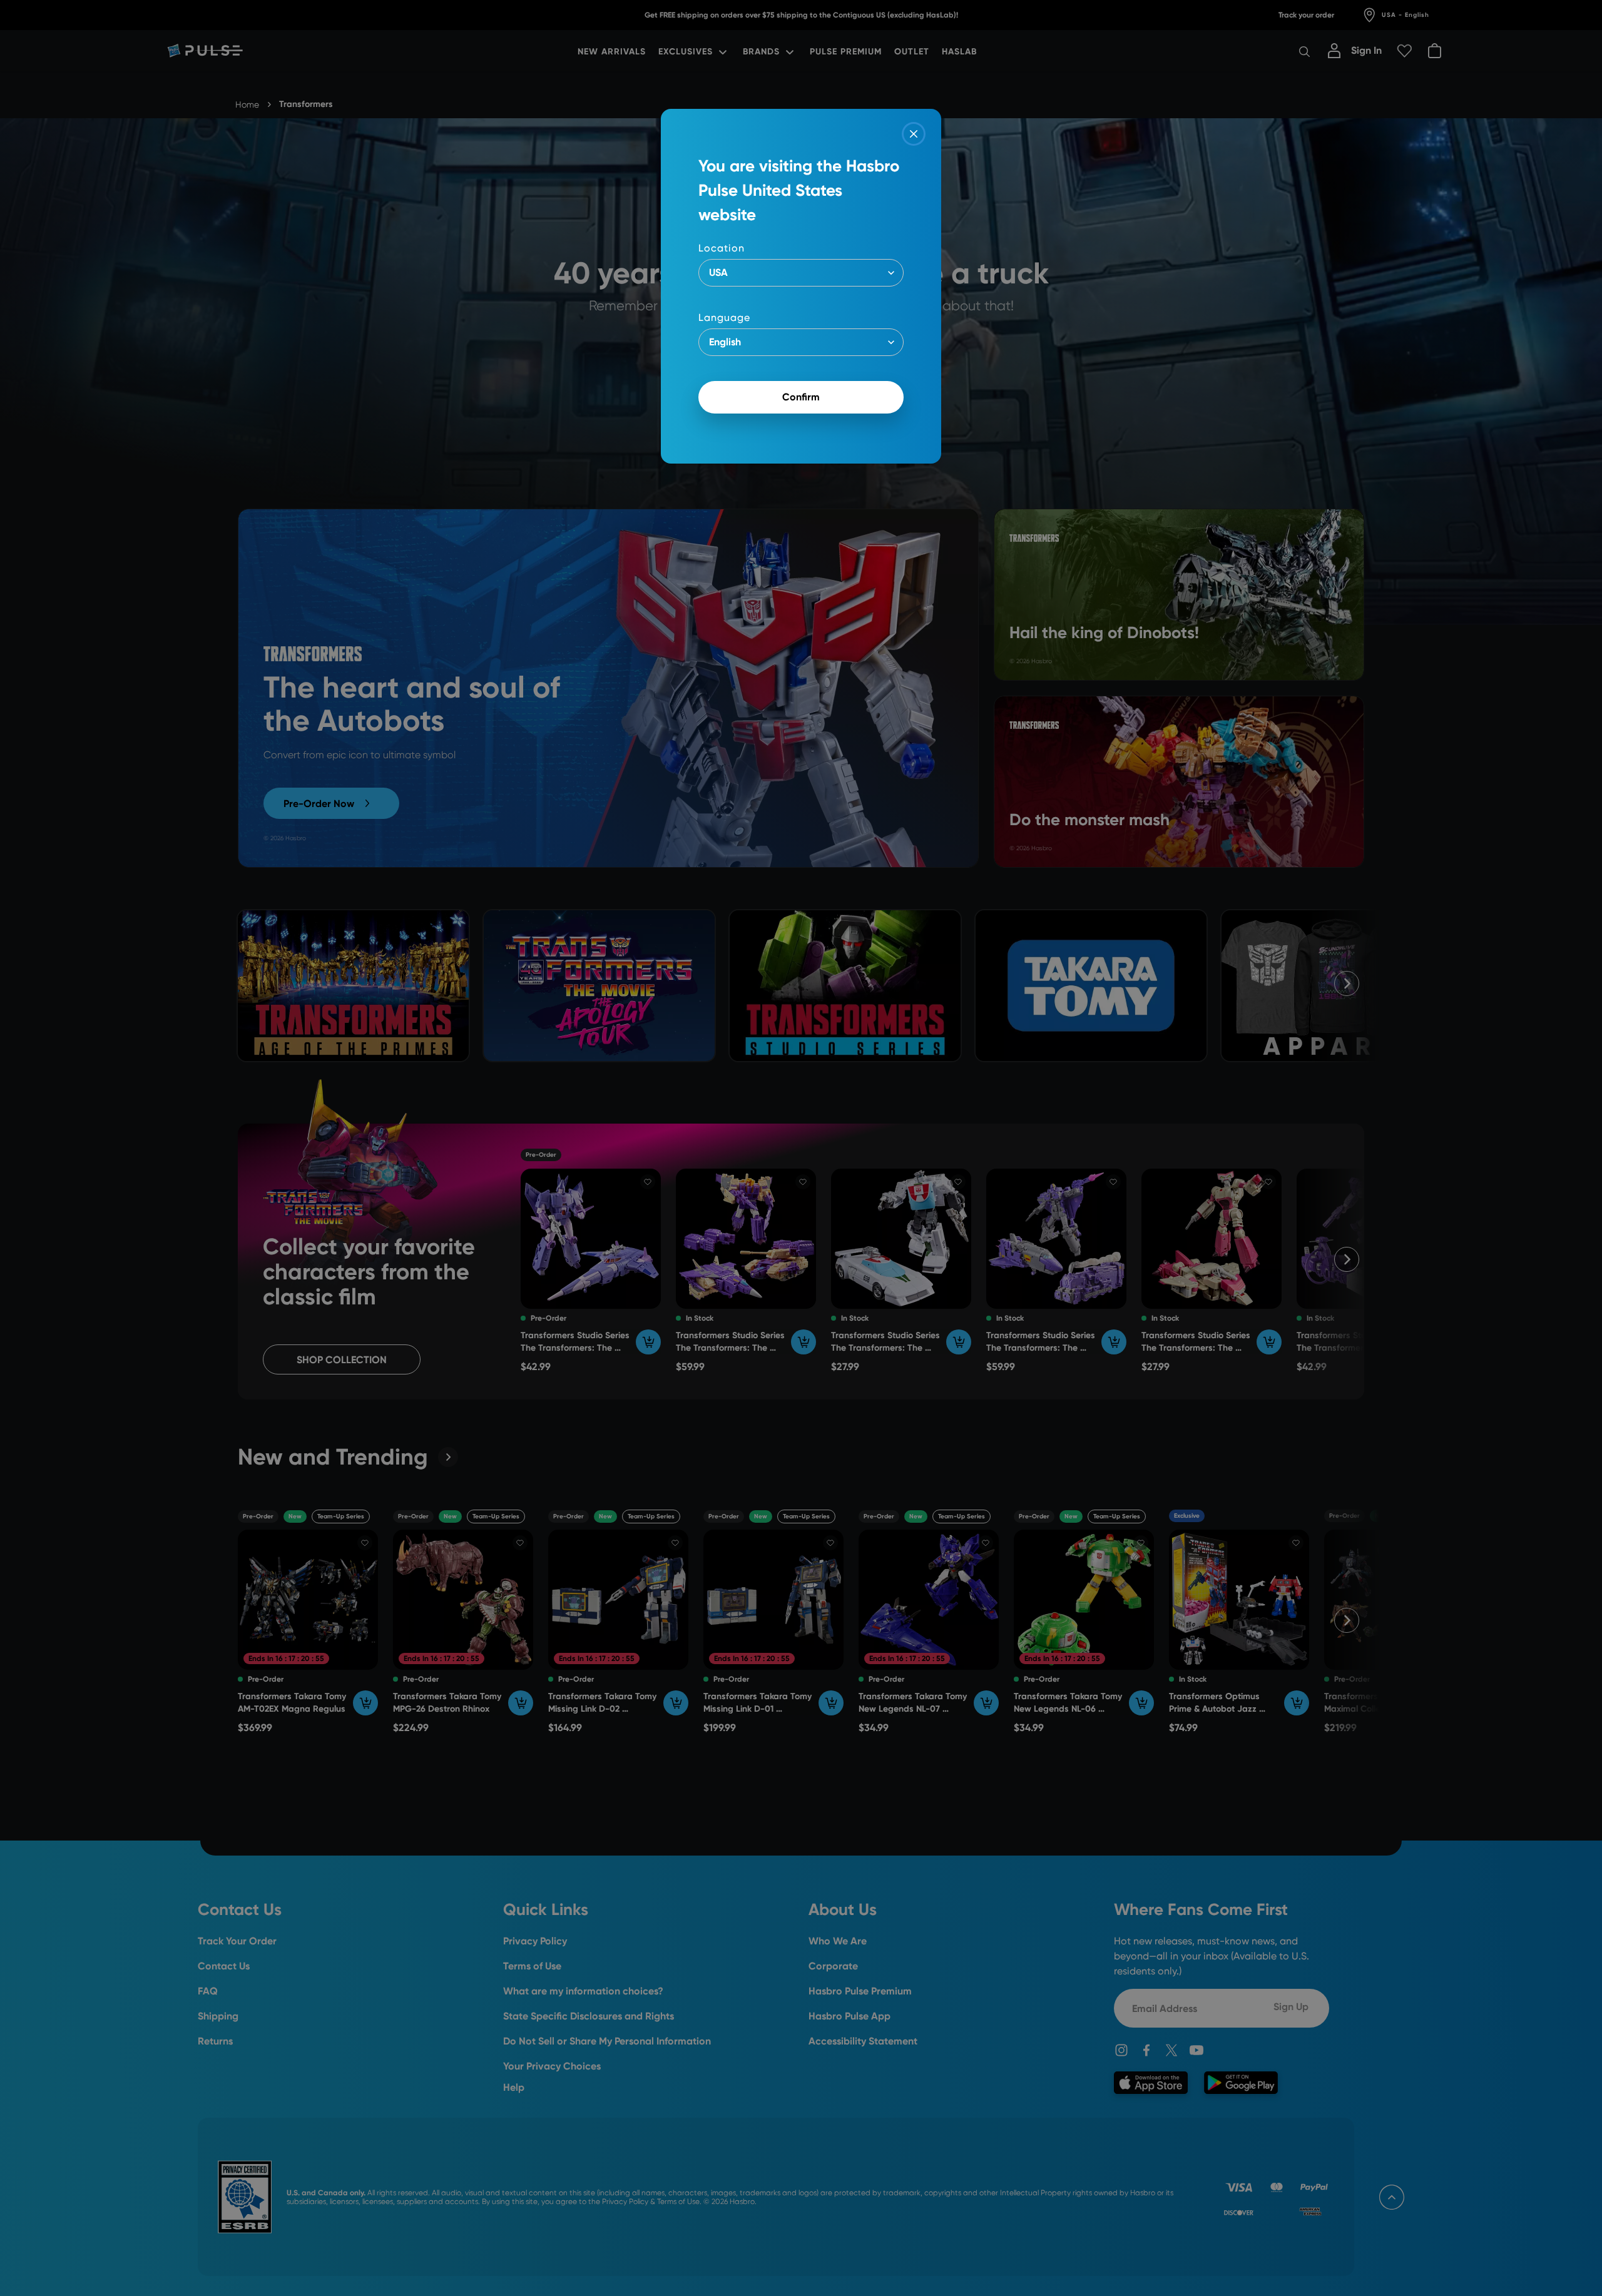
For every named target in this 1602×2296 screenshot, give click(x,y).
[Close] (914, 134)
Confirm (801, 397)
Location (722, 248)
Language (724, 317)
